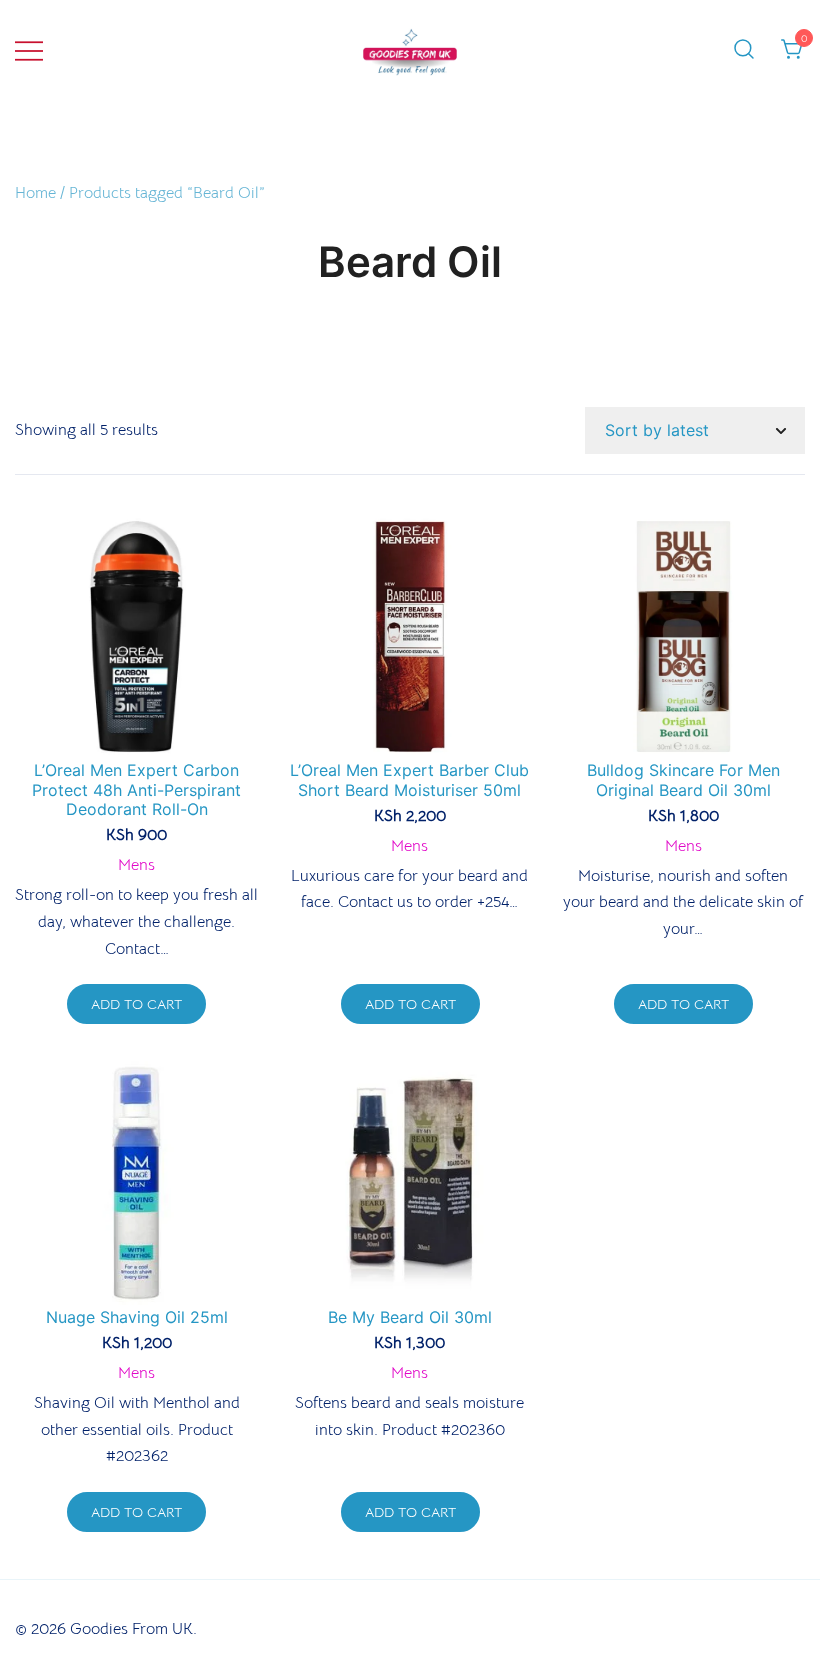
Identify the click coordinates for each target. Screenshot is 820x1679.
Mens (136, 865)
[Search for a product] (744, 50)
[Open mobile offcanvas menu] (29, 50)
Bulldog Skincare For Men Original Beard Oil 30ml (683, 779)
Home (35, 193)
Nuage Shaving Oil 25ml (137, 1317)
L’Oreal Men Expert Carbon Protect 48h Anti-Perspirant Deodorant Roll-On (136, 789)
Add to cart (136, 1004)
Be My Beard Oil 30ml (410, 1317)
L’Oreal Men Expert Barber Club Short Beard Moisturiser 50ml (409, 779)
